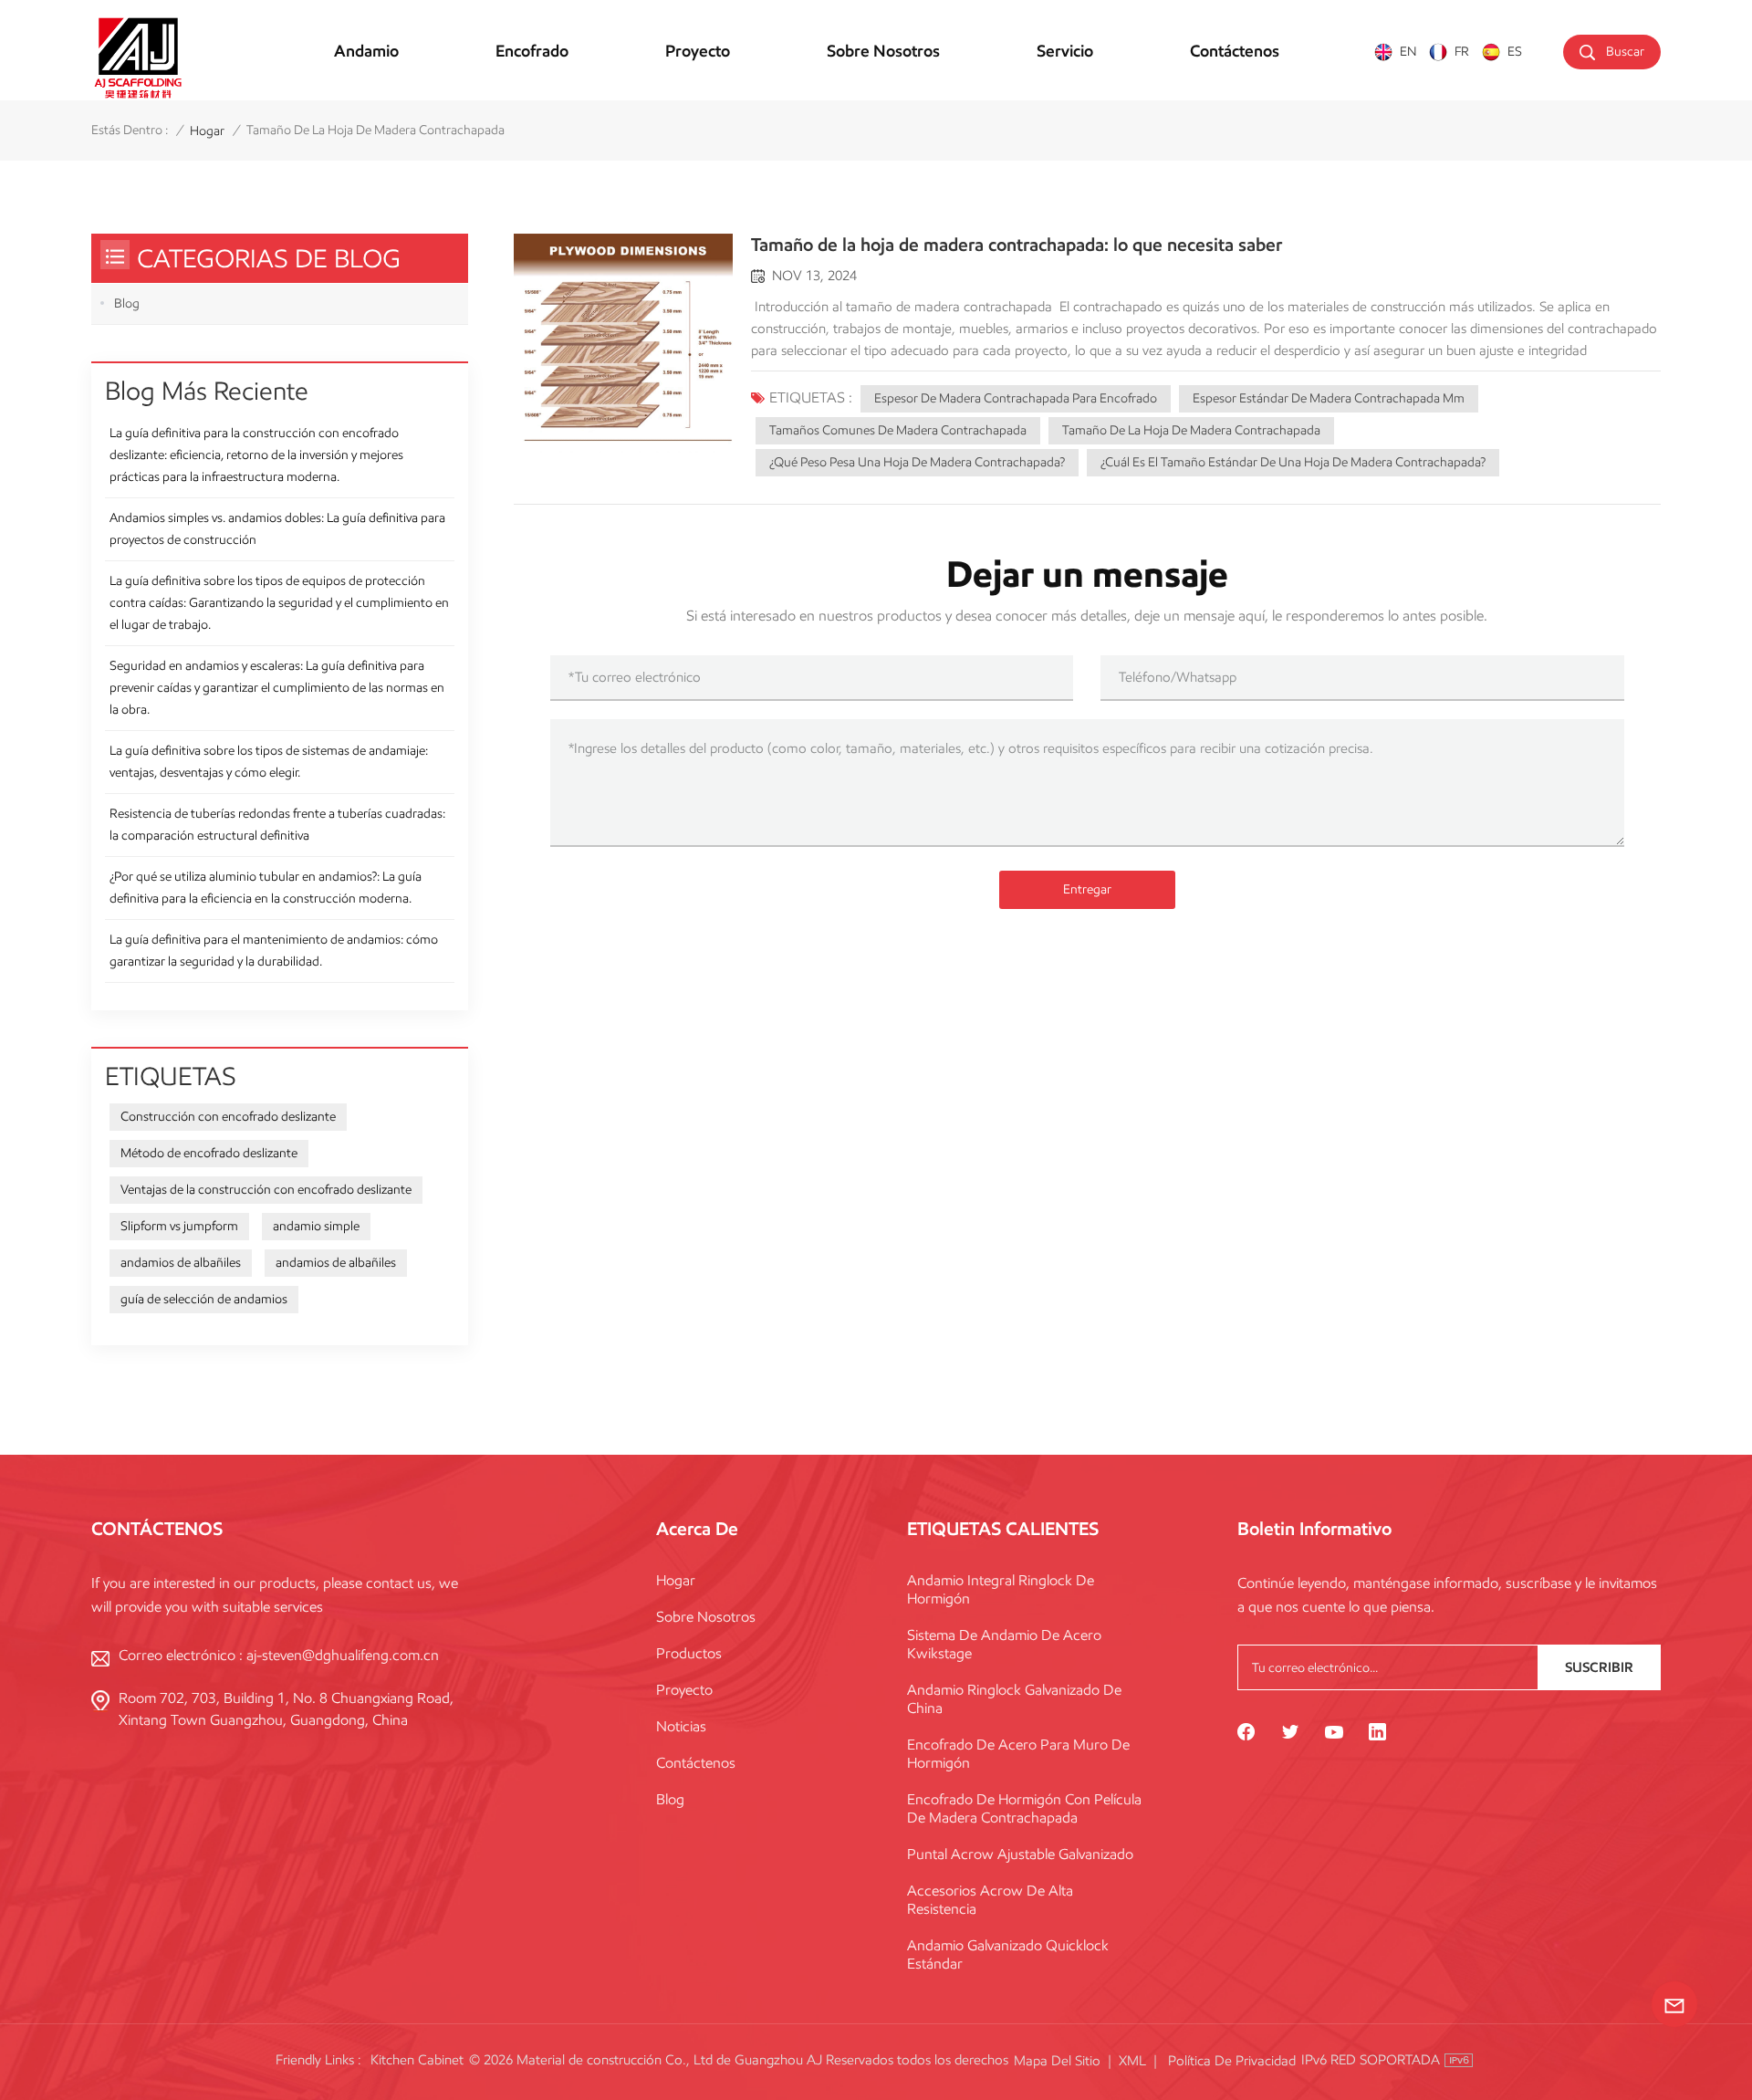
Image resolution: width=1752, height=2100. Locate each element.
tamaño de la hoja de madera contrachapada (1191, 430)
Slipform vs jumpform (179, 1226)
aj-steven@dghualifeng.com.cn (343, 1655)
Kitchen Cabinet (417, 2060)
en (1408, 52)
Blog (127, 303)
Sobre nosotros (883, 51)
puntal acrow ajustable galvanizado (1020, 1854)
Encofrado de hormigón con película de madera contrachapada (1024, 1808)
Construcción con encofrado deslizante (228, 1117)
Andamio (366, 51)
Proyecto (698, 51)
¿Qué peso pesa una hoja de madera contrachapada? (917, 462)
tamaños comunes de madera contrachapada (898, 430)
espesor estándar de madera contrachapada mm (1329, 398)
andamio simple (316, 1226)
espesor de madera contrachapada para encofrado (1016, 398)
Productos (689, 1653)
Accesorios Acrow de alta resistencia (990, 1900)
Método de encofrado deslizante (209, 1153)
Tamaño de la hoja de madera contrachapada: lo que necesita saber (1017, 245)
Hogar (676, 1580)
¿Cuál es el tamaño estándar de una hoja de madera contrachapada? (1293, 462)
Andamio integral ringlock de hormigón (1001, 1589)
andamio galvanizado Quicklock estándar (1008, 1954)
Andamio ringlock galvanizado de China (1014, 1699)
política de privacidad (1232, 2061)
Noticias (681, 1726)
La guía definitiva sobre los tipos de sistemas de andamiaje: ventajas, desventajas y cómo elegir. (269, 762)
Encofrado (532, 51)
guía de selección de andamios (204, 1299)
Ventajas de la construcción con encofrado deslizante (266, 1190)
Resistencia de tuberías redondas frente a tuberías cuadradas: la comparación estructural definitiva (277, 825)
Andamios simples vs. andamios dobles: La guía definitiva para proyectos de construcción (277, 529)
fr (1462, 52)
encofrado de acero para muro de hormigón (1018, 1754)
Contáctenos (1235, 51)
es (1515, 52)
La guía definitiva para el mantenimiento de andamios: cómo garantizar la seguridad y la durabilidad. (274, 951)
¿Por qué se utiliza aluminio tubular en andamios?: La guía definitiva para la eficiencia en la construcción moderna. (266, 888)
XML (1132, 2061)
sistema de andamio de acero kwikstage (1004, 1644)
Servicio (1065, 51)
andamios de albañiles (181, 1263)
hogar (207, 131)
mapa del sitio (1057, 2061)
